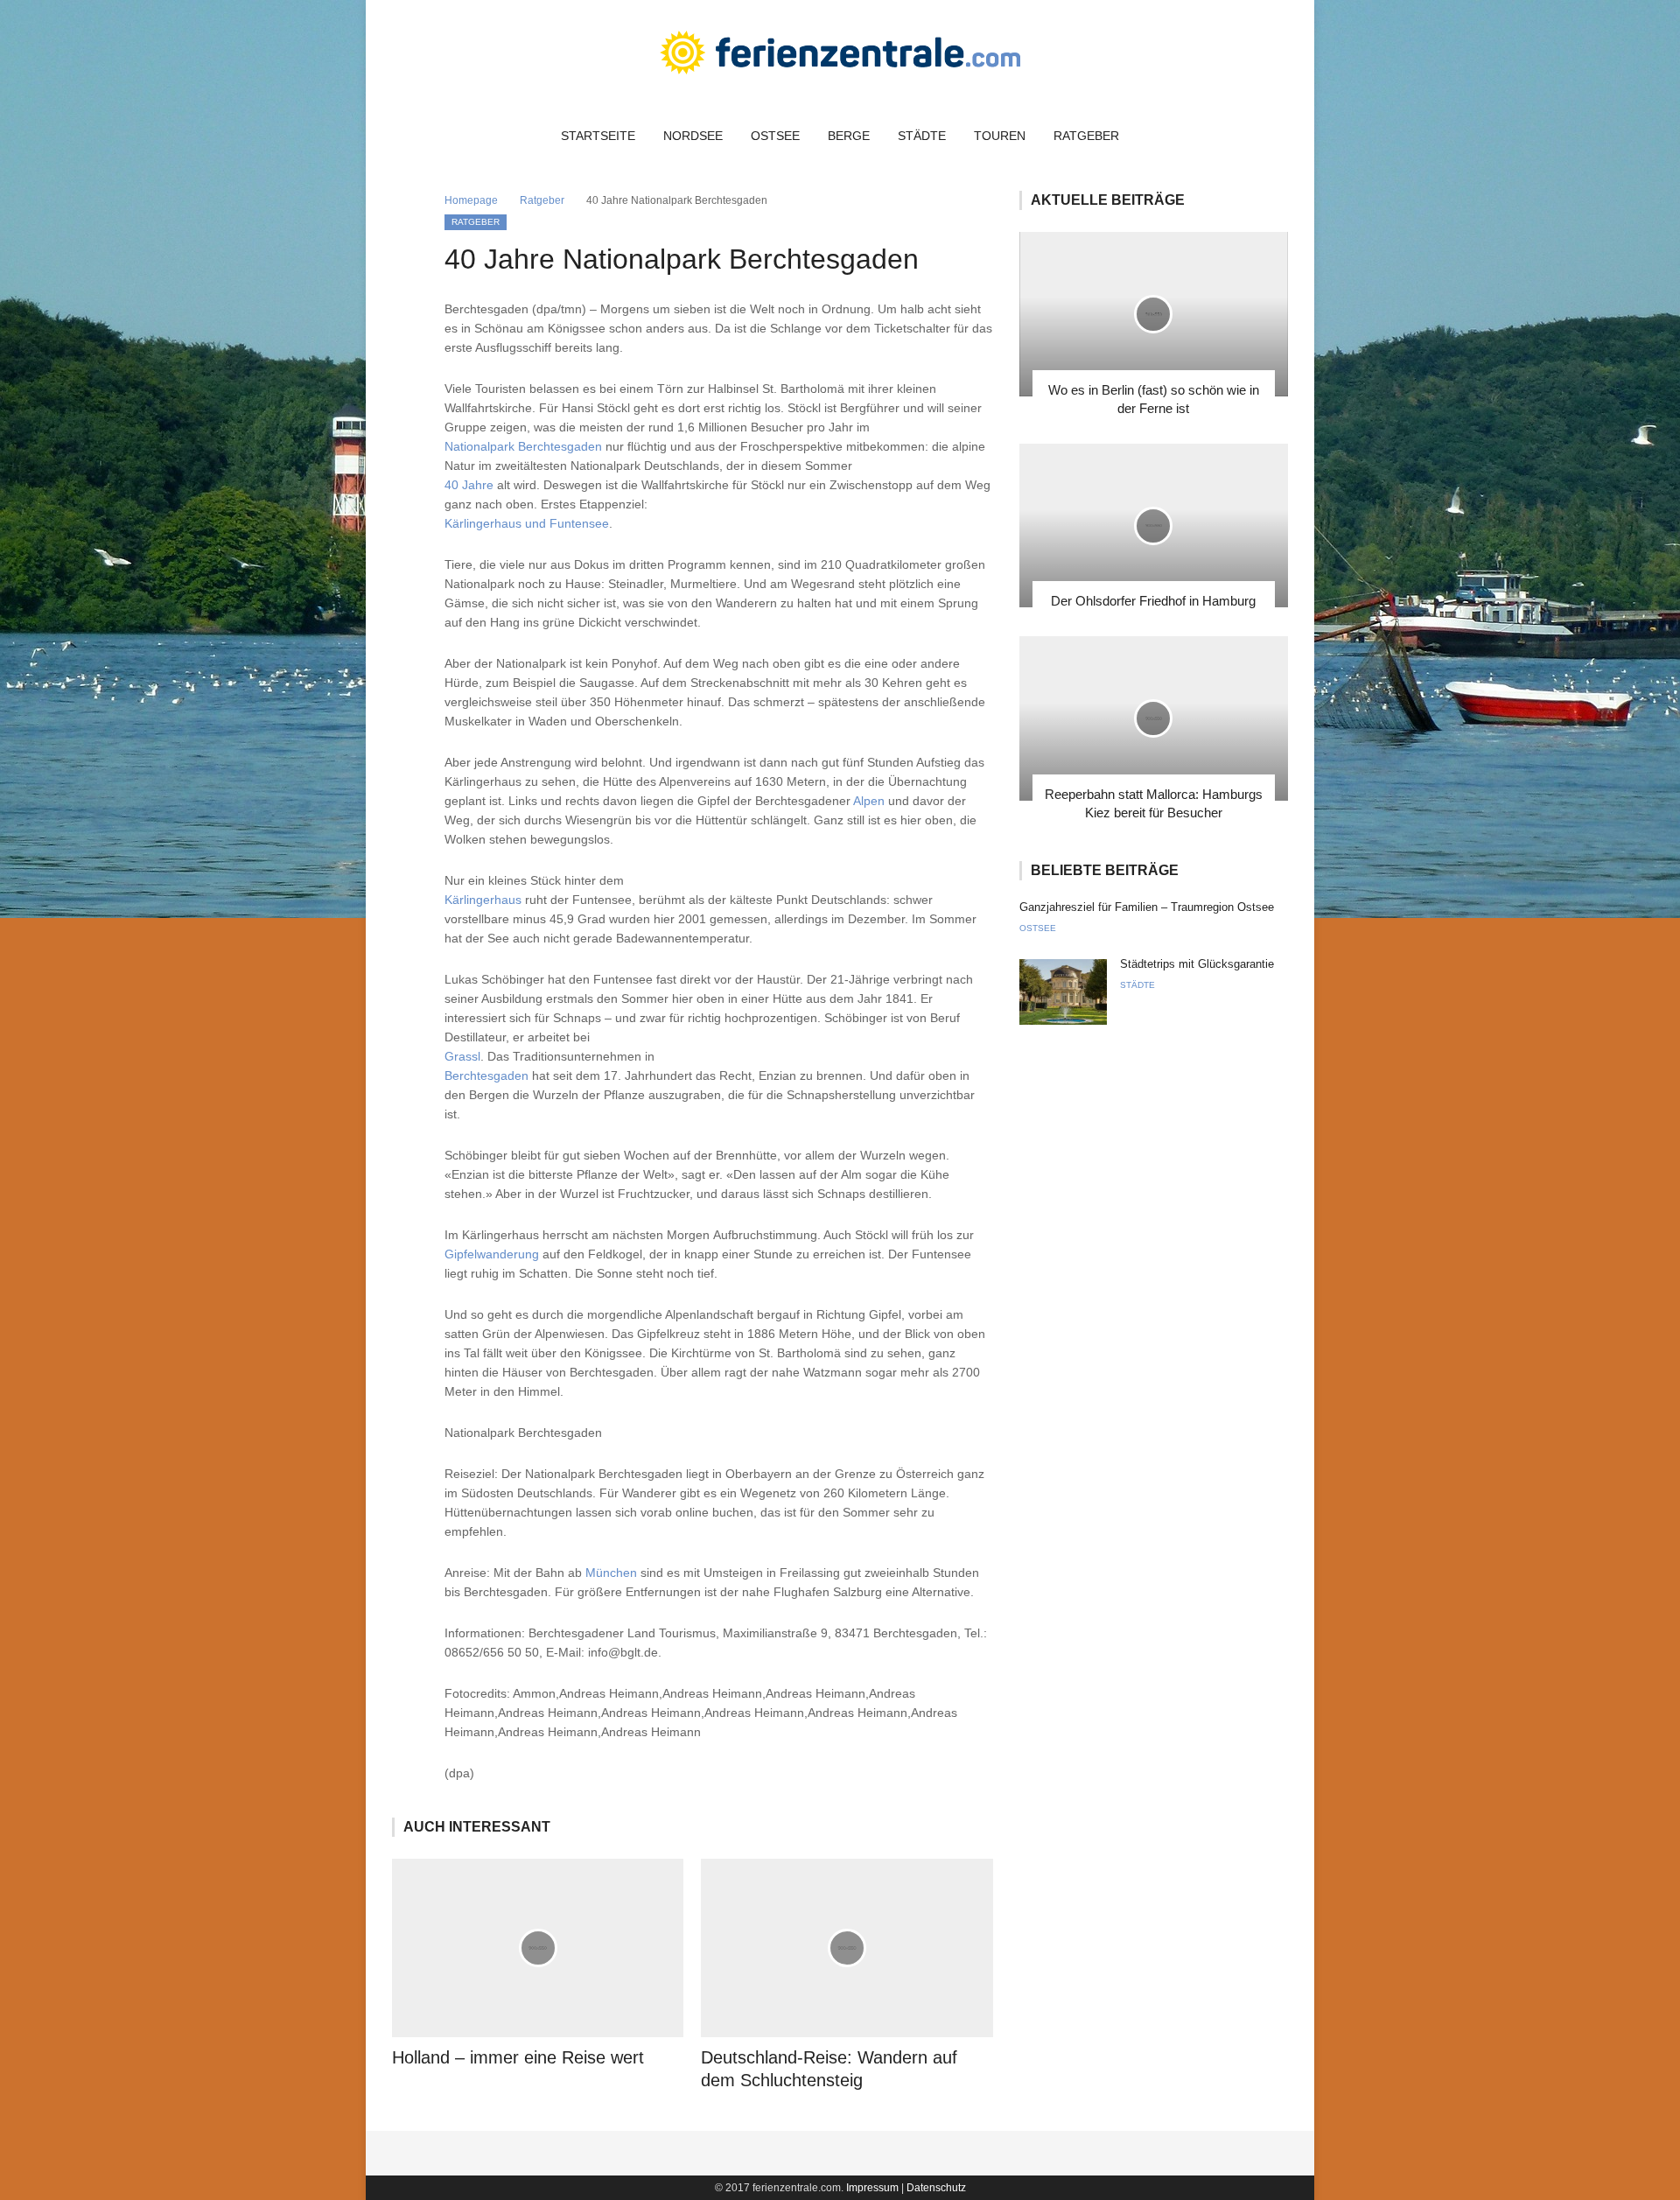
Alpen (869, 801)
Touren (1000, 136)
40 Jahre (469, 485)
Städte (922, 136)
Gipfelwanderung (492, 1254)
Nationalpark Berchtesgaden (523, 446)
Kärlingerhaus (483, 900)
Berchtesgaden (486, 1075)
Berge (849, 136)
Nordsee (693, 136)
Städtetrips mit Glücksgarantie (1197, 964)
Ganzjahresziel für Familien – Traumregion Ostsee (1147, 907)
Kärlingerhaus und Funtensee (527, 523)
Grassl (462, 1056)
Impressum (872, 2188)
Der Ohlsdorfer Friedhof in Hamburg (1153, 601)
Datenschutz (936, 2188)
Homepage (471, 200)
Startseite (598, 136)
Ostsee (775, 136)
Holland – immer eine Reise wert (518, 2057)
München (611, 1573)
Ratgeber (1086, 136)
